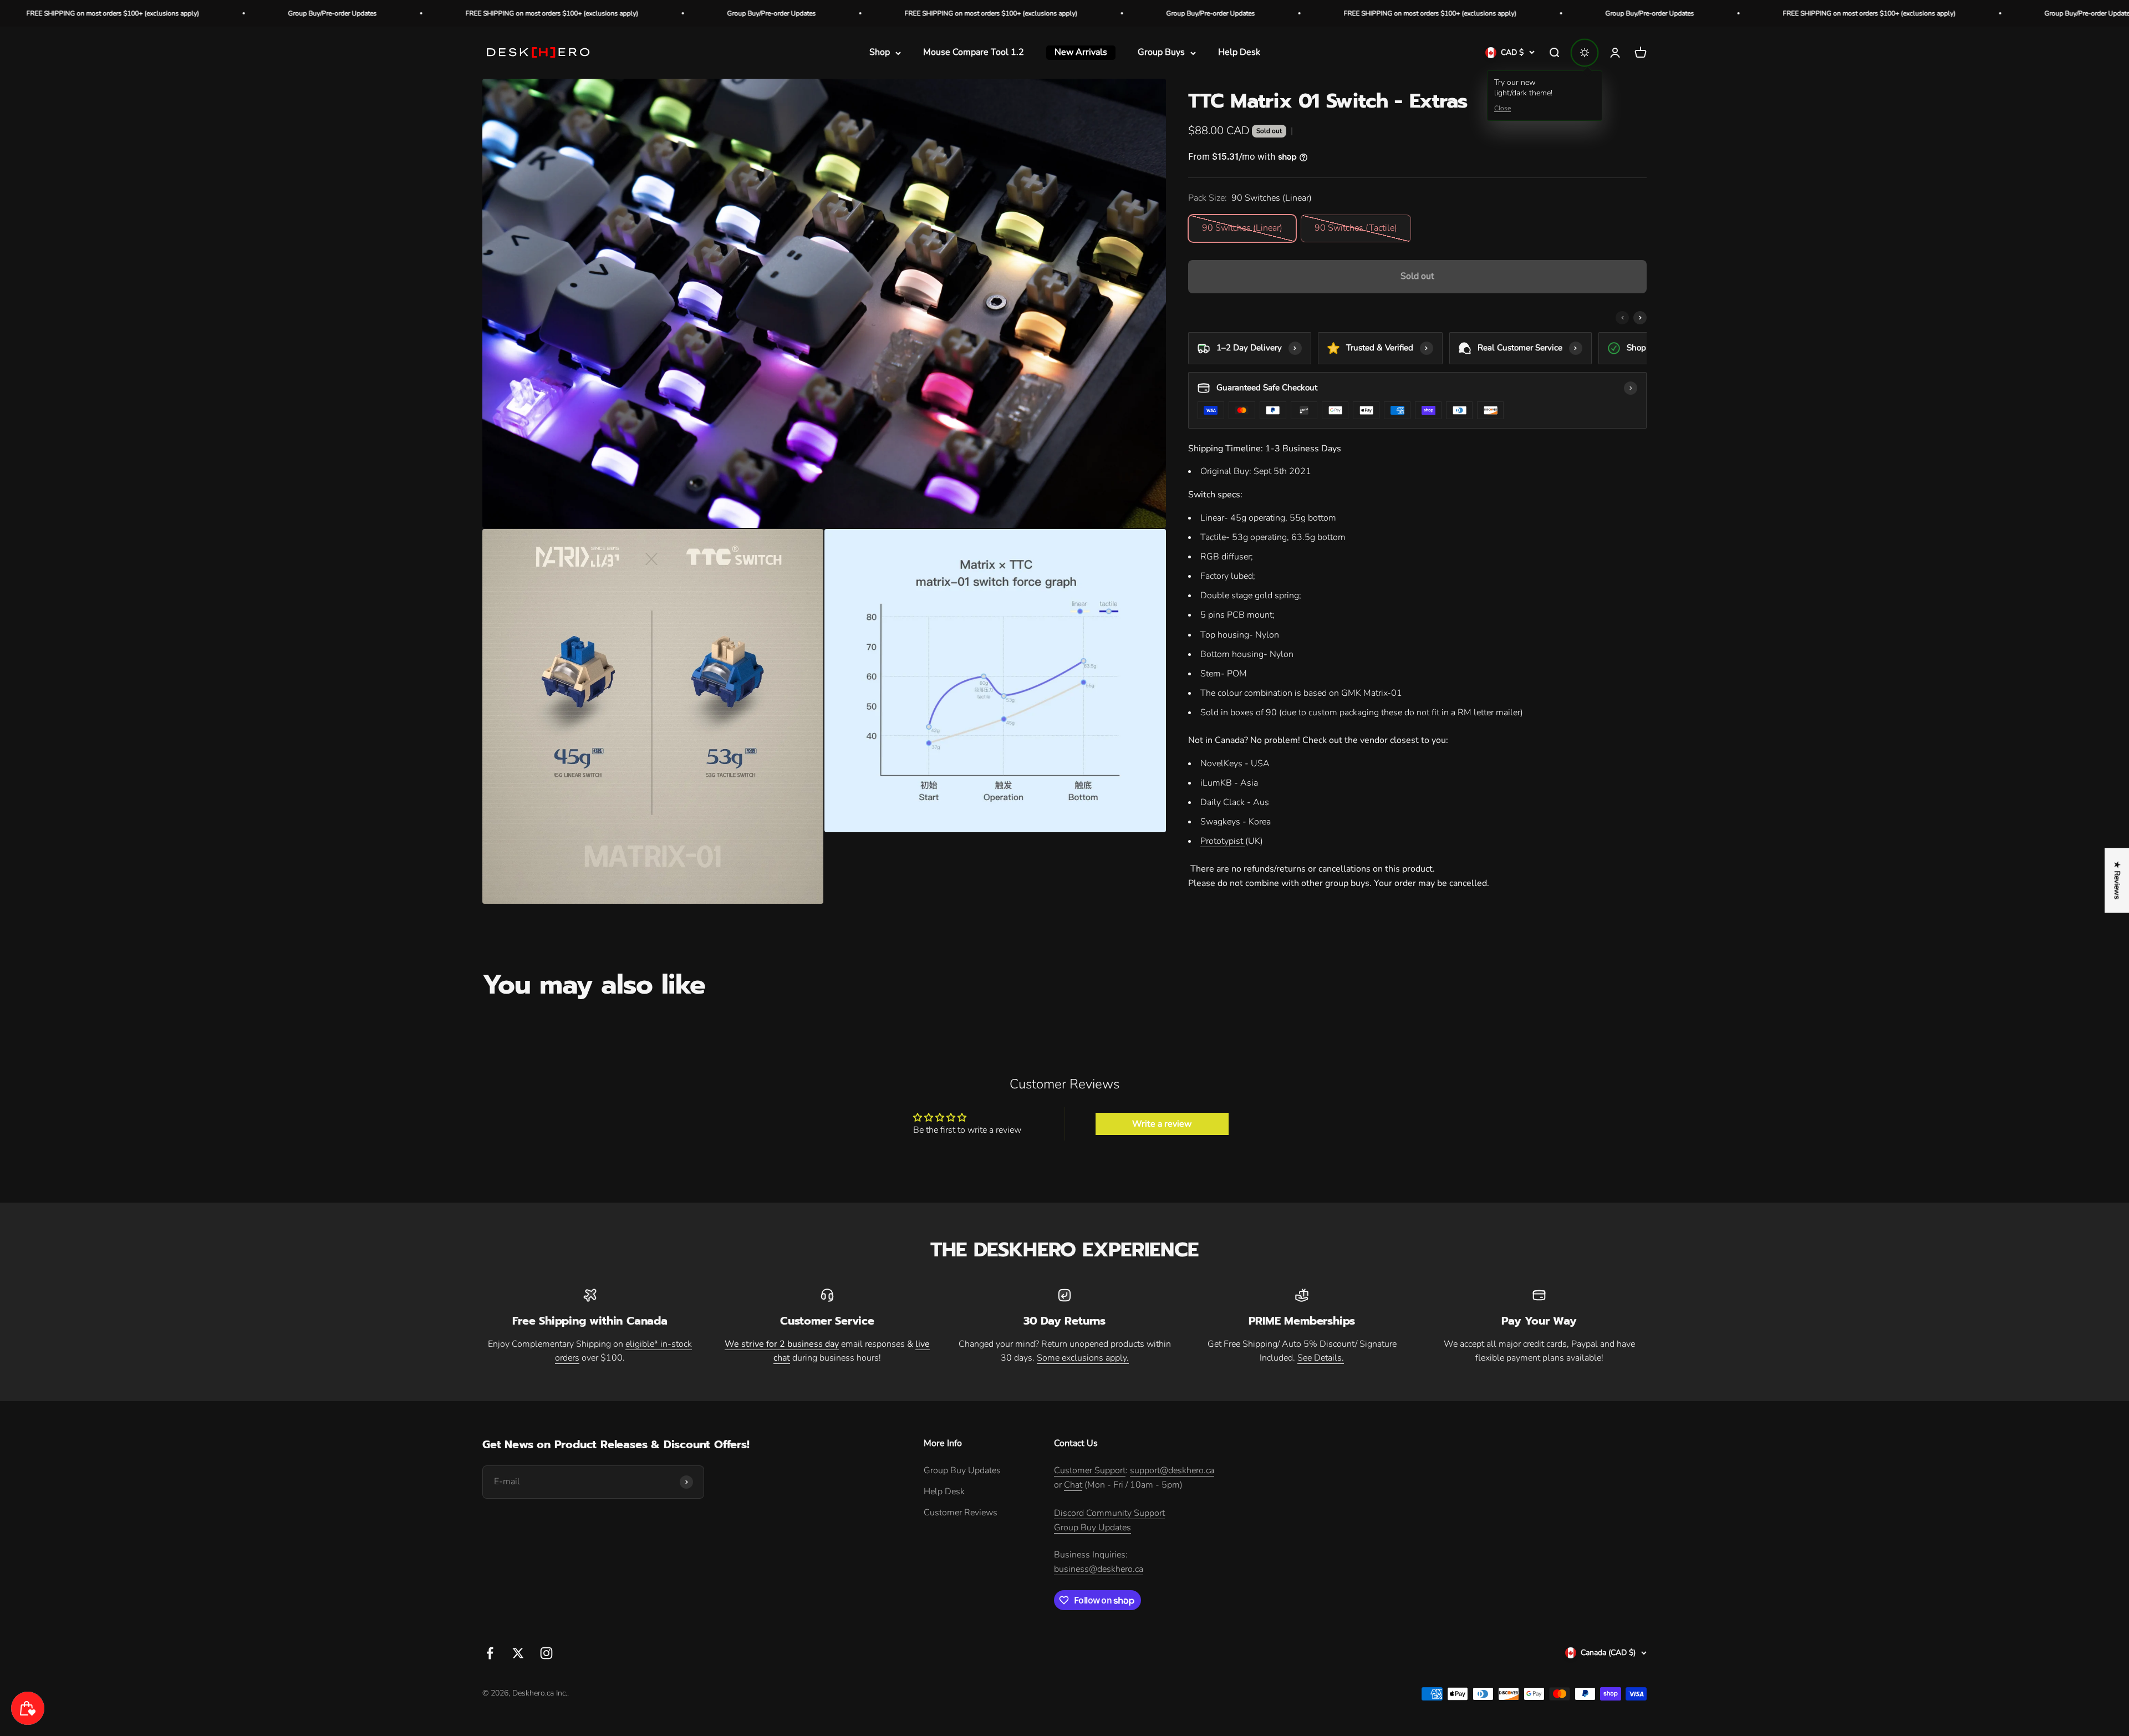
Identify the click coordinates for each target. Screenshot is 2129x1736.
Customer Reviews (961, 1513)
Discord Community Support (1109, 1513)
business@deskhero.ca (1099, 1569)
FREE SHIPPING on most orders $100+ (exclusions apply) (176, 13)
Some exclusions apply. (1083, 1358)
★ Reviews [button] (2117, 880)
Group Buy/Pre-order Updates (395, 13)
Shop (880, 53)
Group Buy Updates (962, 1470)
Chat (1073, 1485)
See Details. (1321, 1358)
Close (1502, 108)
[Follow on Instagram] (546, 1653)
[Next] (1640, 318)
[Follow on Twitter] (518, 1653)
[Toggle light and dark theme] (1585, 53)
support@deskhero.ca (1172, 1470)
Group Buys (1161, 53)
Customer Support (1090, 1470)
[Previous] (1622, 318)
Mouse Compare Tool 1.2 (974, 53)
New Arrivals (1081, 53)
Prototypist (1222, 841)
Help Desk (1239, 53)
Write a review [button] (1162, 1124)
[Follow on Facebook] (490, 1653)
